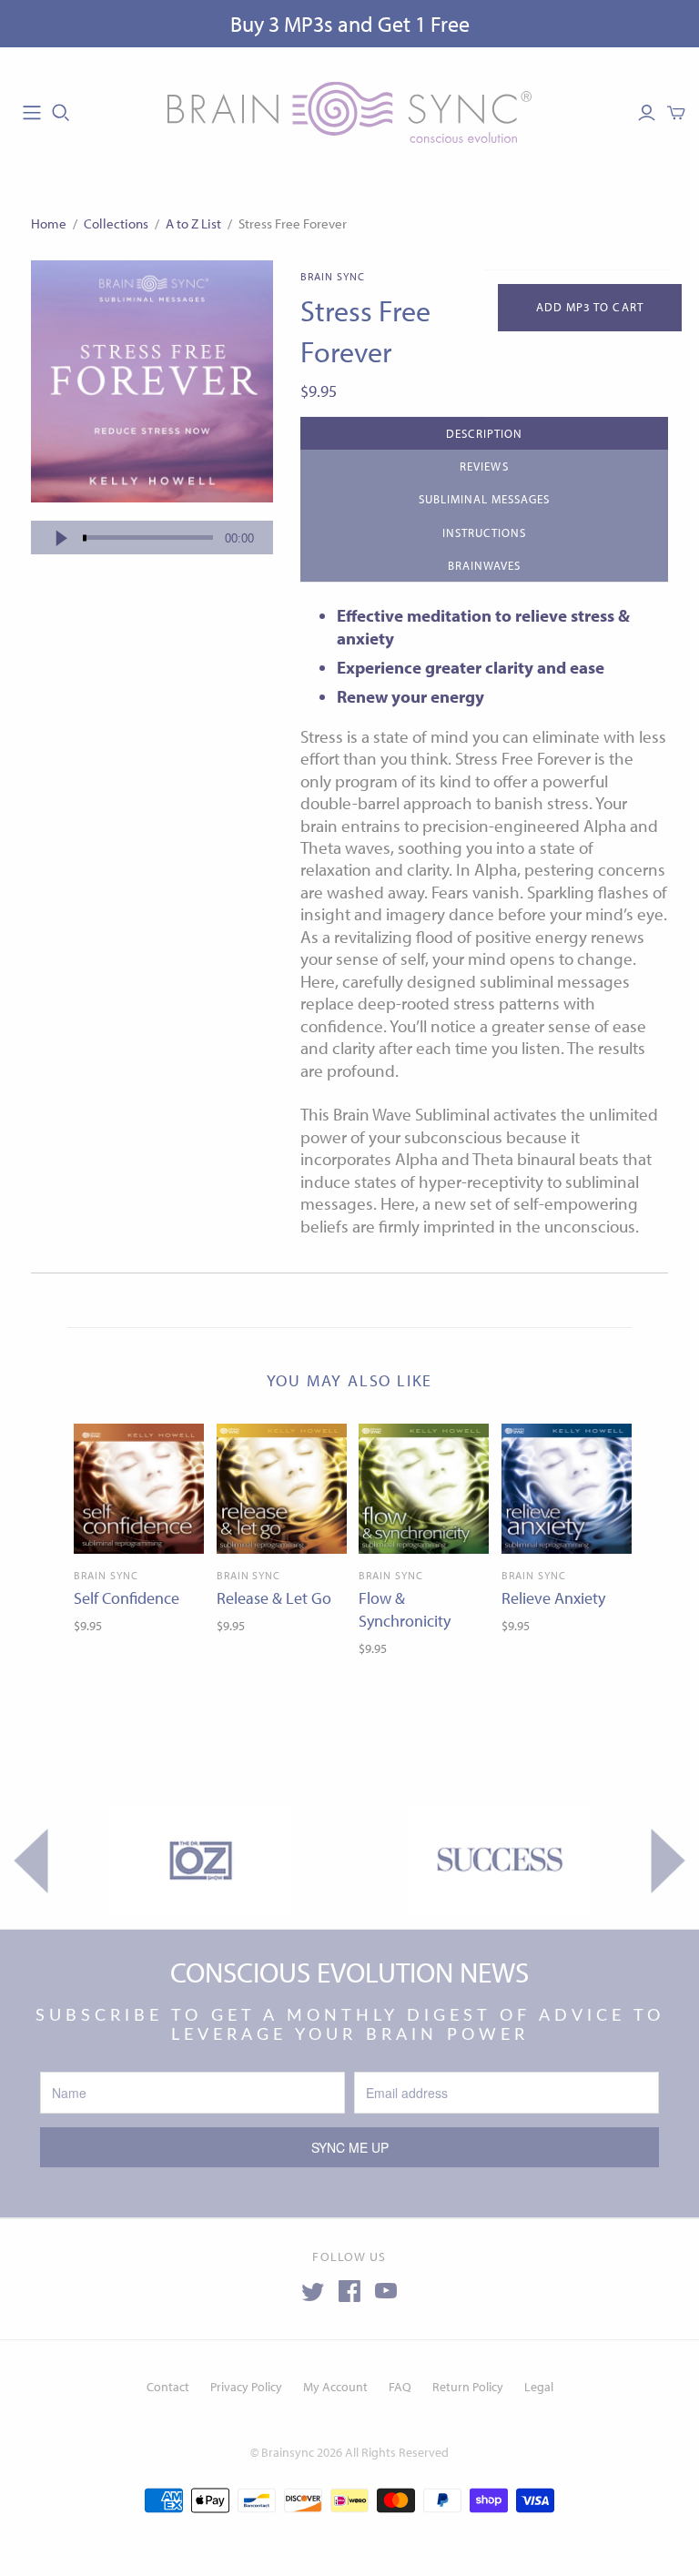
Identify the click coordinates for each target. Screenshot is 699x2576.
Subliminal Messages (485, 499)
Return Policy (468, 2387)
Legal (539, 2387)
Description (484, 433)
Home (49, 223)
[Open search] (61, 113)
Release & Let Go (274, 1598)
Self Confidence (127, 1598)
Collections (116, 223)
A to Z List (193, 223)
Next (669, 1861)
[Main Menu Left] (32, 113)
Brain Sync (106, 1575)
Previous (30, 1861)
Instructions (484, 532)
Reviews (484, 466)
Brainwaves (484, 565)
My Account (335, 2387)
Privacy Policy (246, 2387)
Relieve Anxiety (553, 1598)
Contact (168, 2387)
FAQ (400, 2387)
